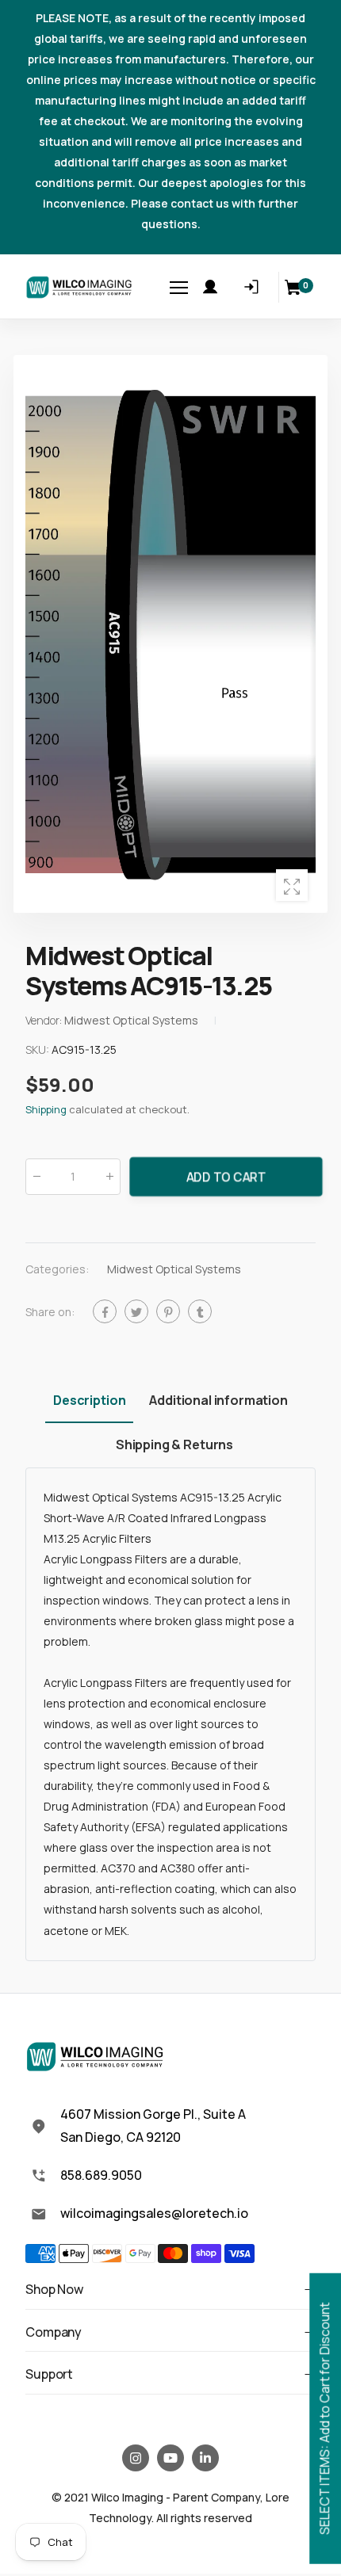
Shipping (46, 1109)
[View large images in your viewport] (292, 885)
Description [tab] (89, 1400)
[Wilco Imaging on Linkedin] (205, 2458)
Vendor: (45, 1020)
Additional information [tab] (218, 1400)
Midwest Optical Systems (174, 1269)
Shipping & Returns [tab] (174, 1444)
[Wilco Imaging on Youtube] (170, 2458)
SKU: (38, 1049)
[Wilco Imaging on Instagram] (136, 2458)
